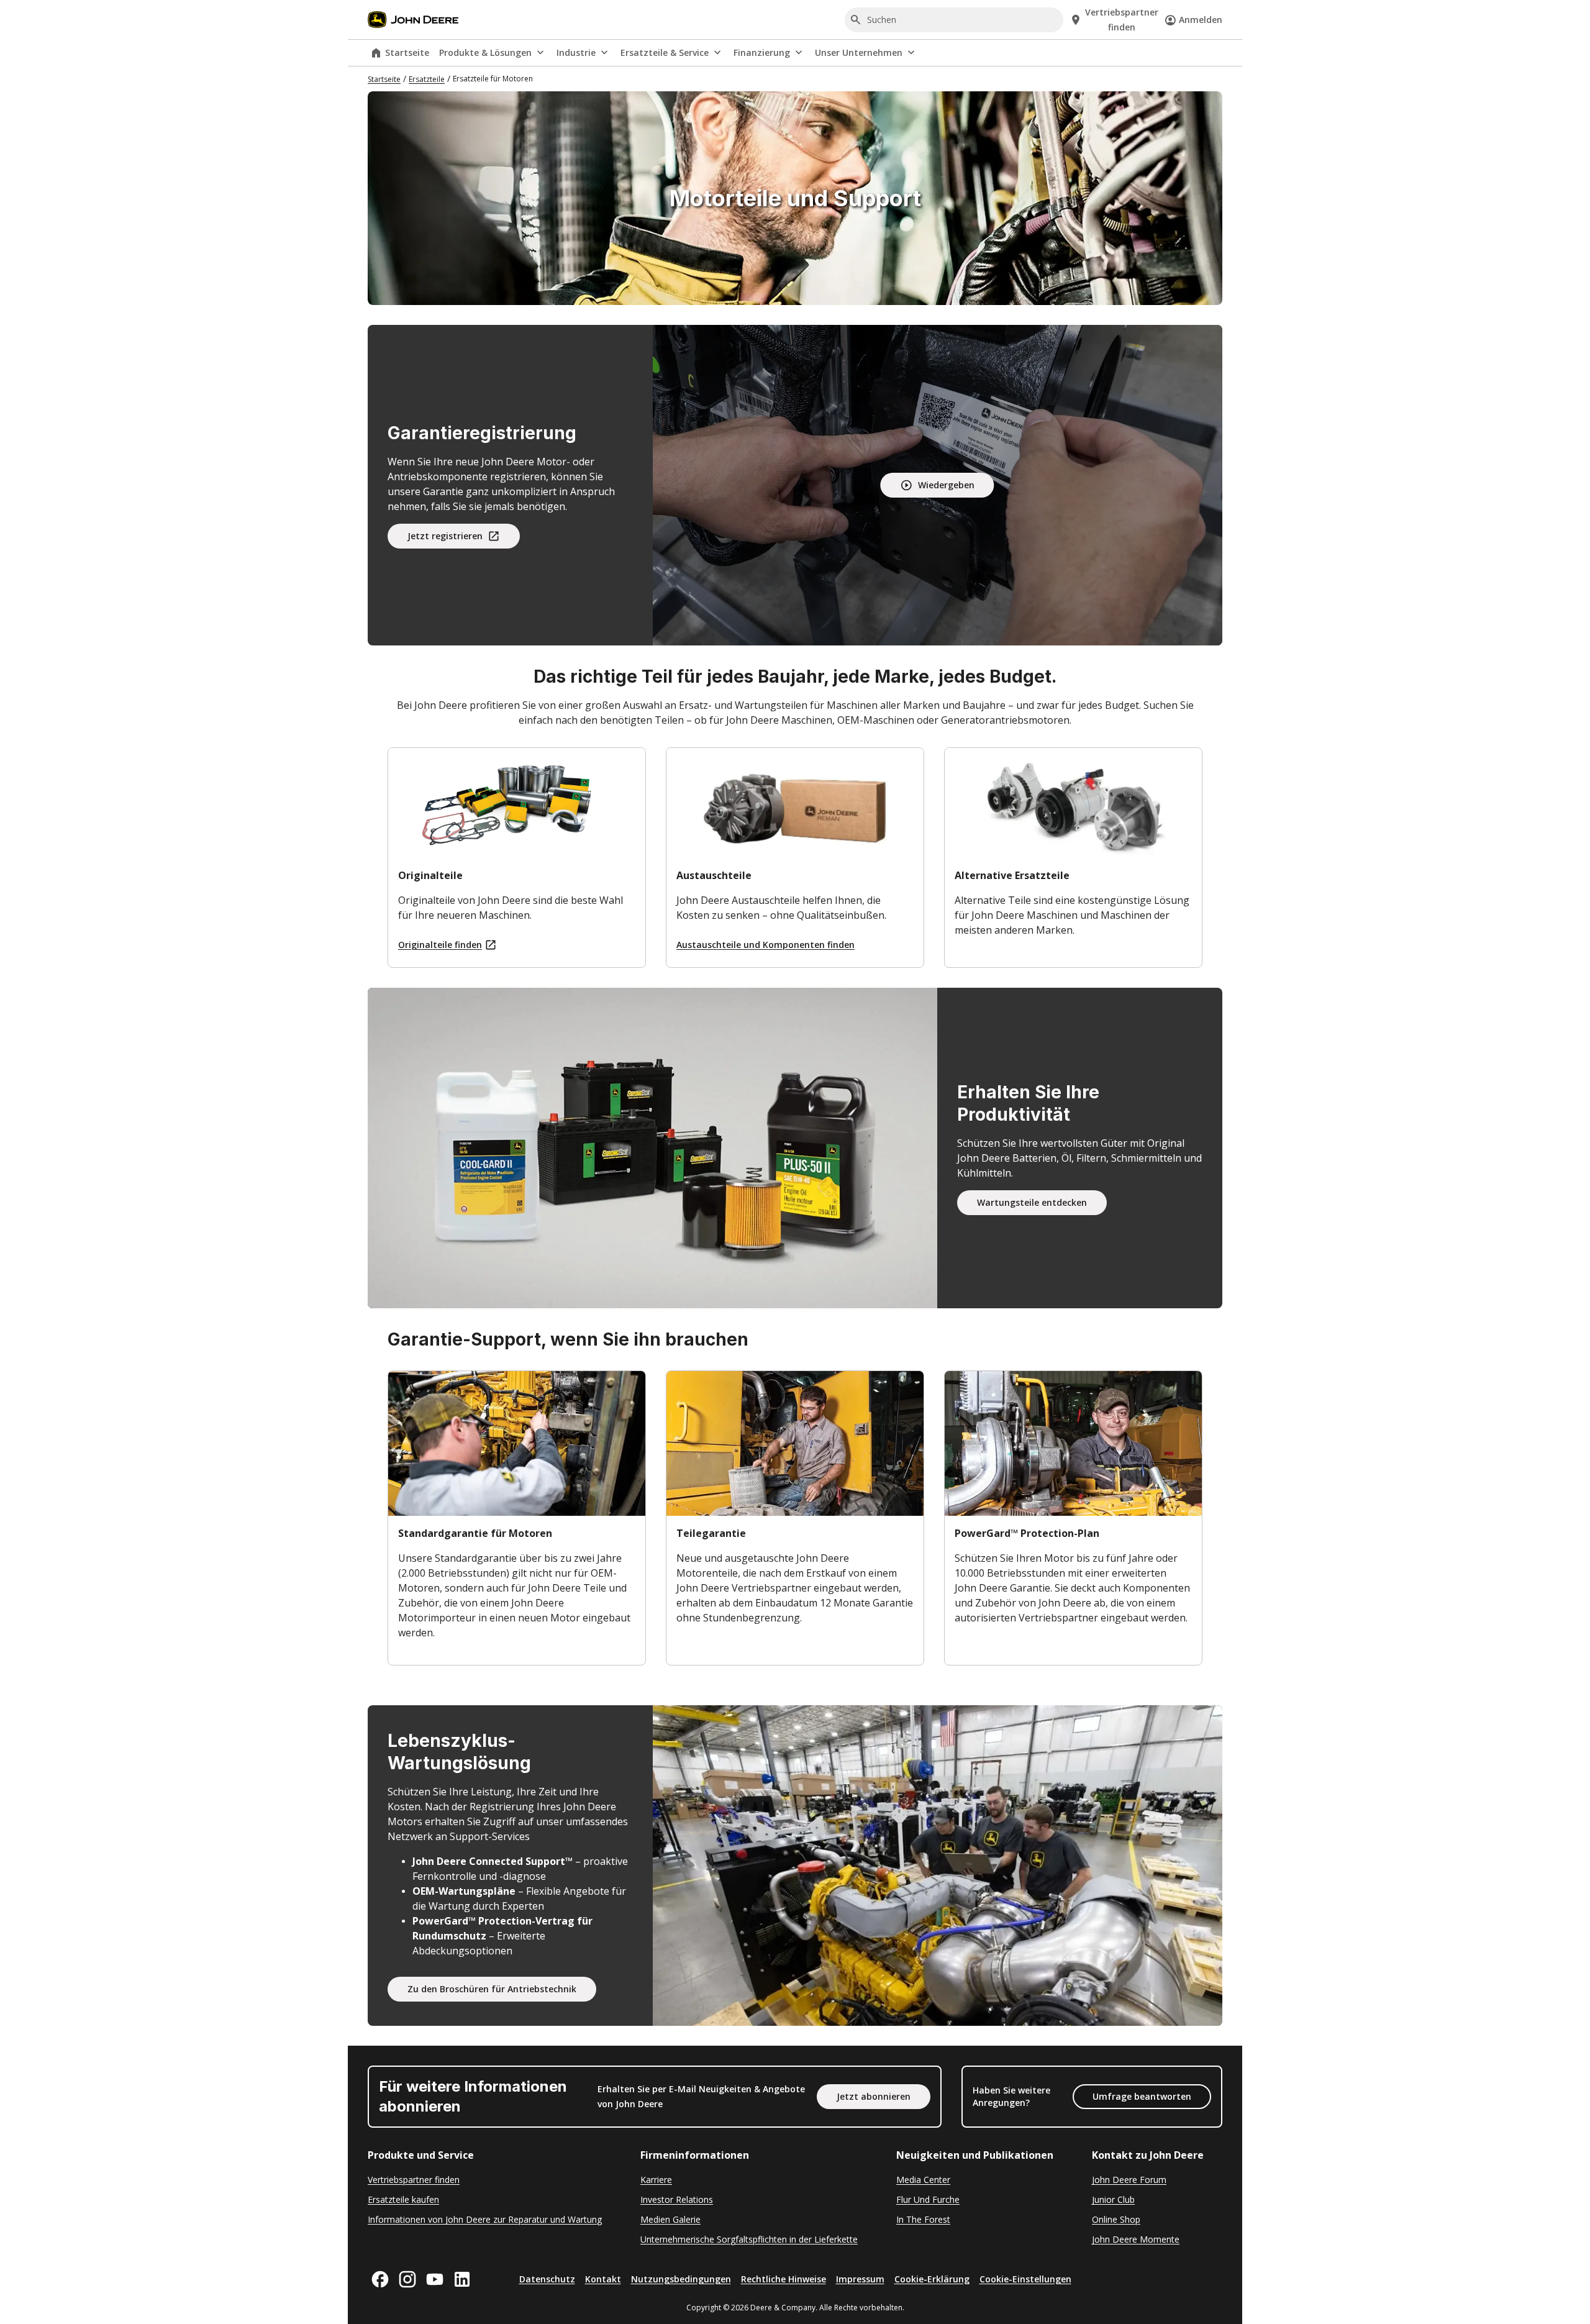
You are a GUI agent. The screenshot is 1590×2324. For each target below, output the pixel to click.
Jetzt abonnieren (874, 2096)
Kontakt (603, 2279)
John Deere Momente (1136, 2239)
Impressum (860, 2279)
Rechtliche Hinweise (784, 2279)
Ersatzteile (427, 79)
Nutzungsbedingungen (681, 2279)
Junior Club (1113, 2199)
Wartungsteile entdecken (1032, 1202)
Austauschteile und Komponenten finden (765, 945)
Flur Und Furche (928, 2199)
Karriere (656, 2180)
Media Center (923, 2180)
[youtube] (435, 2279)
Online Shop (1116, 2219)
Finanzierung (762, 52)
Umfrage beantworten (1142, 2096)
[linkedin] (462, 2279)
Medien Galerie (670, 2219)
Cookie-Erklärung (932, 2279)
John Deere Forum (1129, 2180)
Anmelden (1201, 20)
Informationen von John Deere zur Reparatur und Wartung (485, 2219)
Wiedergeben (946, 485)
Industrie (576, 52)
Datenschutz (547, 2279)
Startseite (407, 52)
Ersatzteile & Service (665, 52)
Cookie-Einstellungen (1025, 2279)
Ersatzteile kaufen (403, 2199)
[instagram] (407, 2279)
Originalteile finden (440, 945)
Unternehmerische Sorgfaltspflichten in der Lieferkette (749, 2239)
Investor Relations (677, 2199)
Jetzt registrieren (445, 536)
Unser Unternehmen (859, 52)
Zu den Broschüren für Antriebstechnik (492, 1989)
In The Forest (923, 2219)
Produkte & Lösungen (485, 52)
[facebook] (380, 2279)
